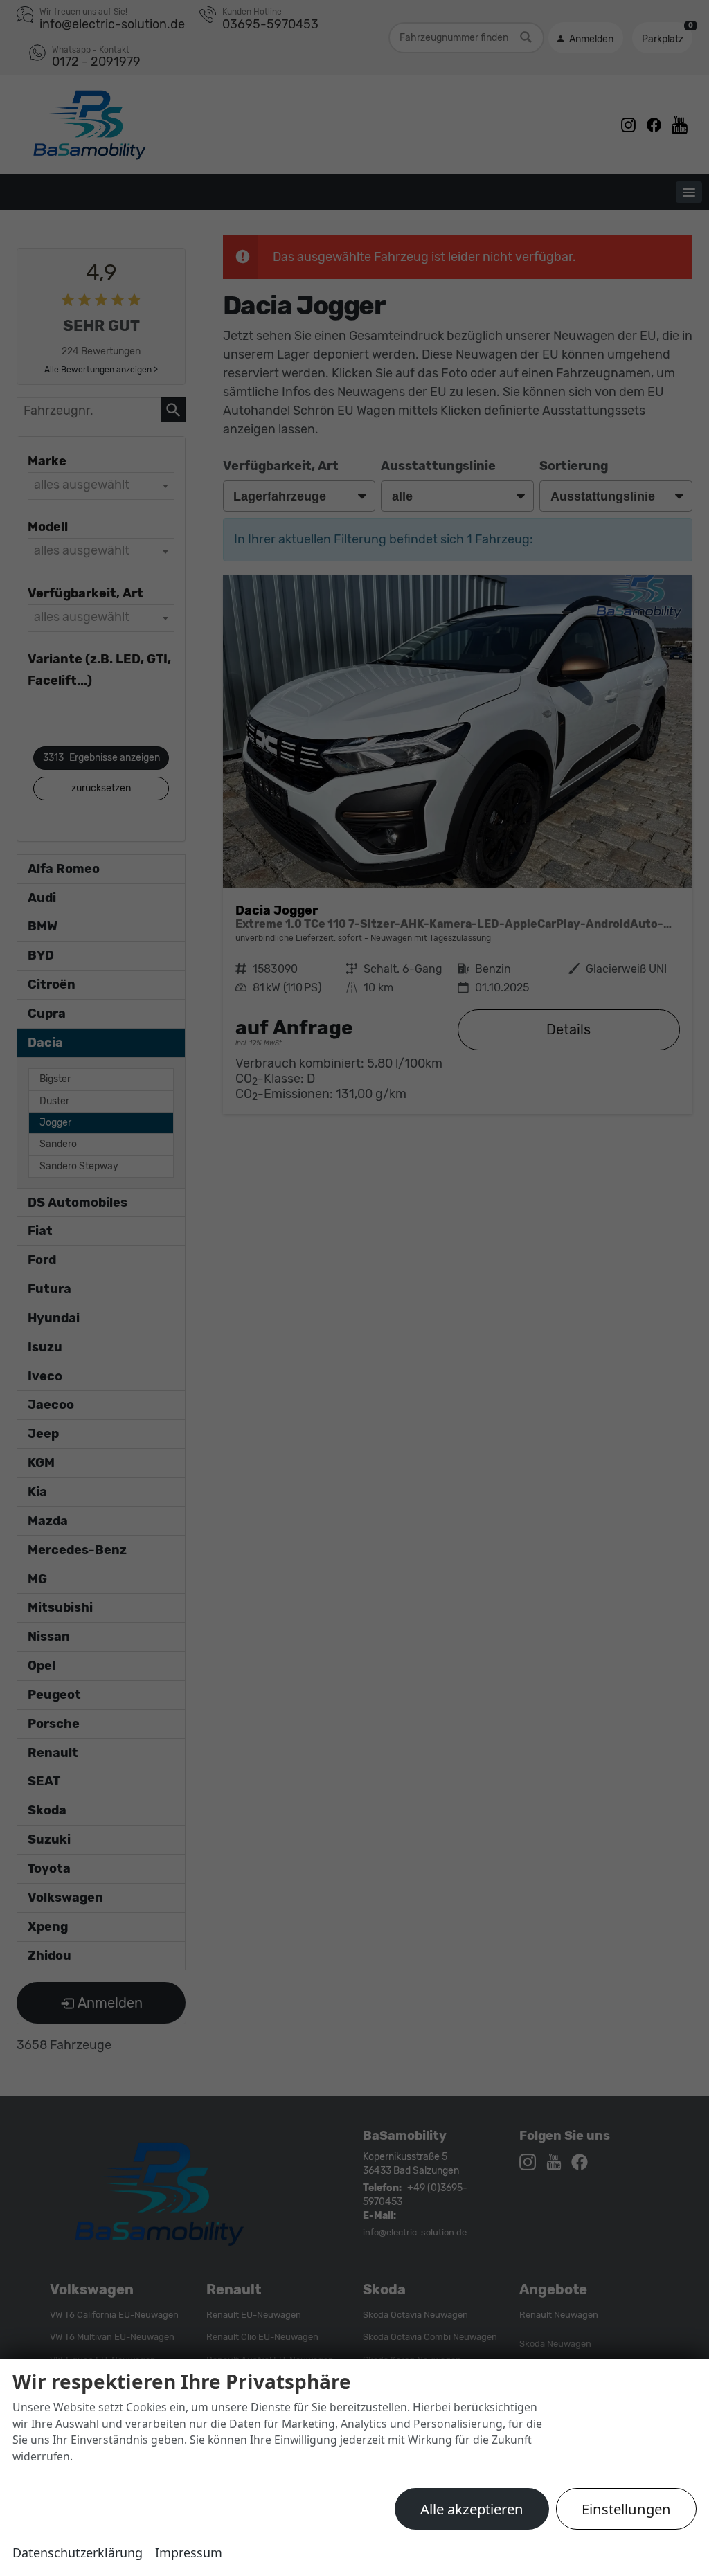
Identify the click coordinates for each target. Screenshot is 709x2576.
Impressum (189, 2552)
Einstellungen (626, 2509)
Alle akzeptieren (472, 2509)
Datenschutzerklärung (78, 2552)
